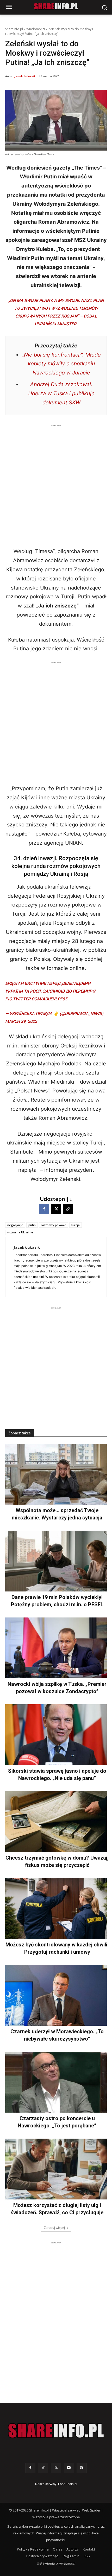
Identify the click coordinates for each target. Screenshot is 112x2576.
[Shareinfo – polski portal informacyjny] (56, 2431)
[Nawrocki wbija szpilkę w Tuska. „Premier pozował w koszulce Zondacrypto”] (56, 1648)
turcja (76, 1225)
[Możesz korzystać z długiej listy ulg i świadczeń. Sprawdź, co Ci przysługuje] (56, 2169)
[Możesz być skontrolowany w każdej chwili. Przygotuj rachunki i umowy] (56, 1908)
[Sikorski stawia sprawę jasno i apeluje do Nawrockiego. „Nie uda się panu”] (56, 1735)
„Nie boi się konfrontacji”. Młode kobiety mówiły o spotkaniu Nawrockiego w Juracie (61, 364)
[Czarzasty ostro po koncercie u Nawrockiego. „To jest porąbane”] (56, 2082)
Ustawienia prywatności (56, 2563)
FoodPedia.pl (68, 2484)
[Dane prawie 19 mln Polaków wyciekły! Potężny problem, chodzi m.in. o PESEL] (56, 1561)
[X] (56, 1209)
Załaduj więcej (54, 2228)
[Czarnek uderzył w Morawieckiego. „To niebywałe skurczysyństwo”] (56, 1995)
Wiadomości (36, 29)
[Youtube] (69, 2468)
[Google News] (82, 2468)
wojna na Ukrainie (20, 1232)
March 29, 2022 (21, 1021)
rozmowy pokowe (54, 1225)
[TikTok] (43, 2468)
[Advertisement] (56, 484)
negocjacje (15, 1225)
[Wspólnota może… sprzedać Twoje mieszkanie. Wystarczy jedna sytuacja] (56, 1474)
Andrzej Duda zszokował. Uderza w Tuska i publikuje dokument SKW (61, 393)
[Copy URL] (68, 1209)
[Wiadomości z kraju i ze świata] (56, 6)
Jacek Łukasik (25, 76)
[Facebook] (44, 1209)
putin (32, 1225)
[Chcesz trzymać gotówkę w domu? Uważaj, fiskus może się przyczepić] (56, 1822)
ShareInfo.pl (14, 29)
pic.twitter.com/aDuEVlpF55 (36, 999)
